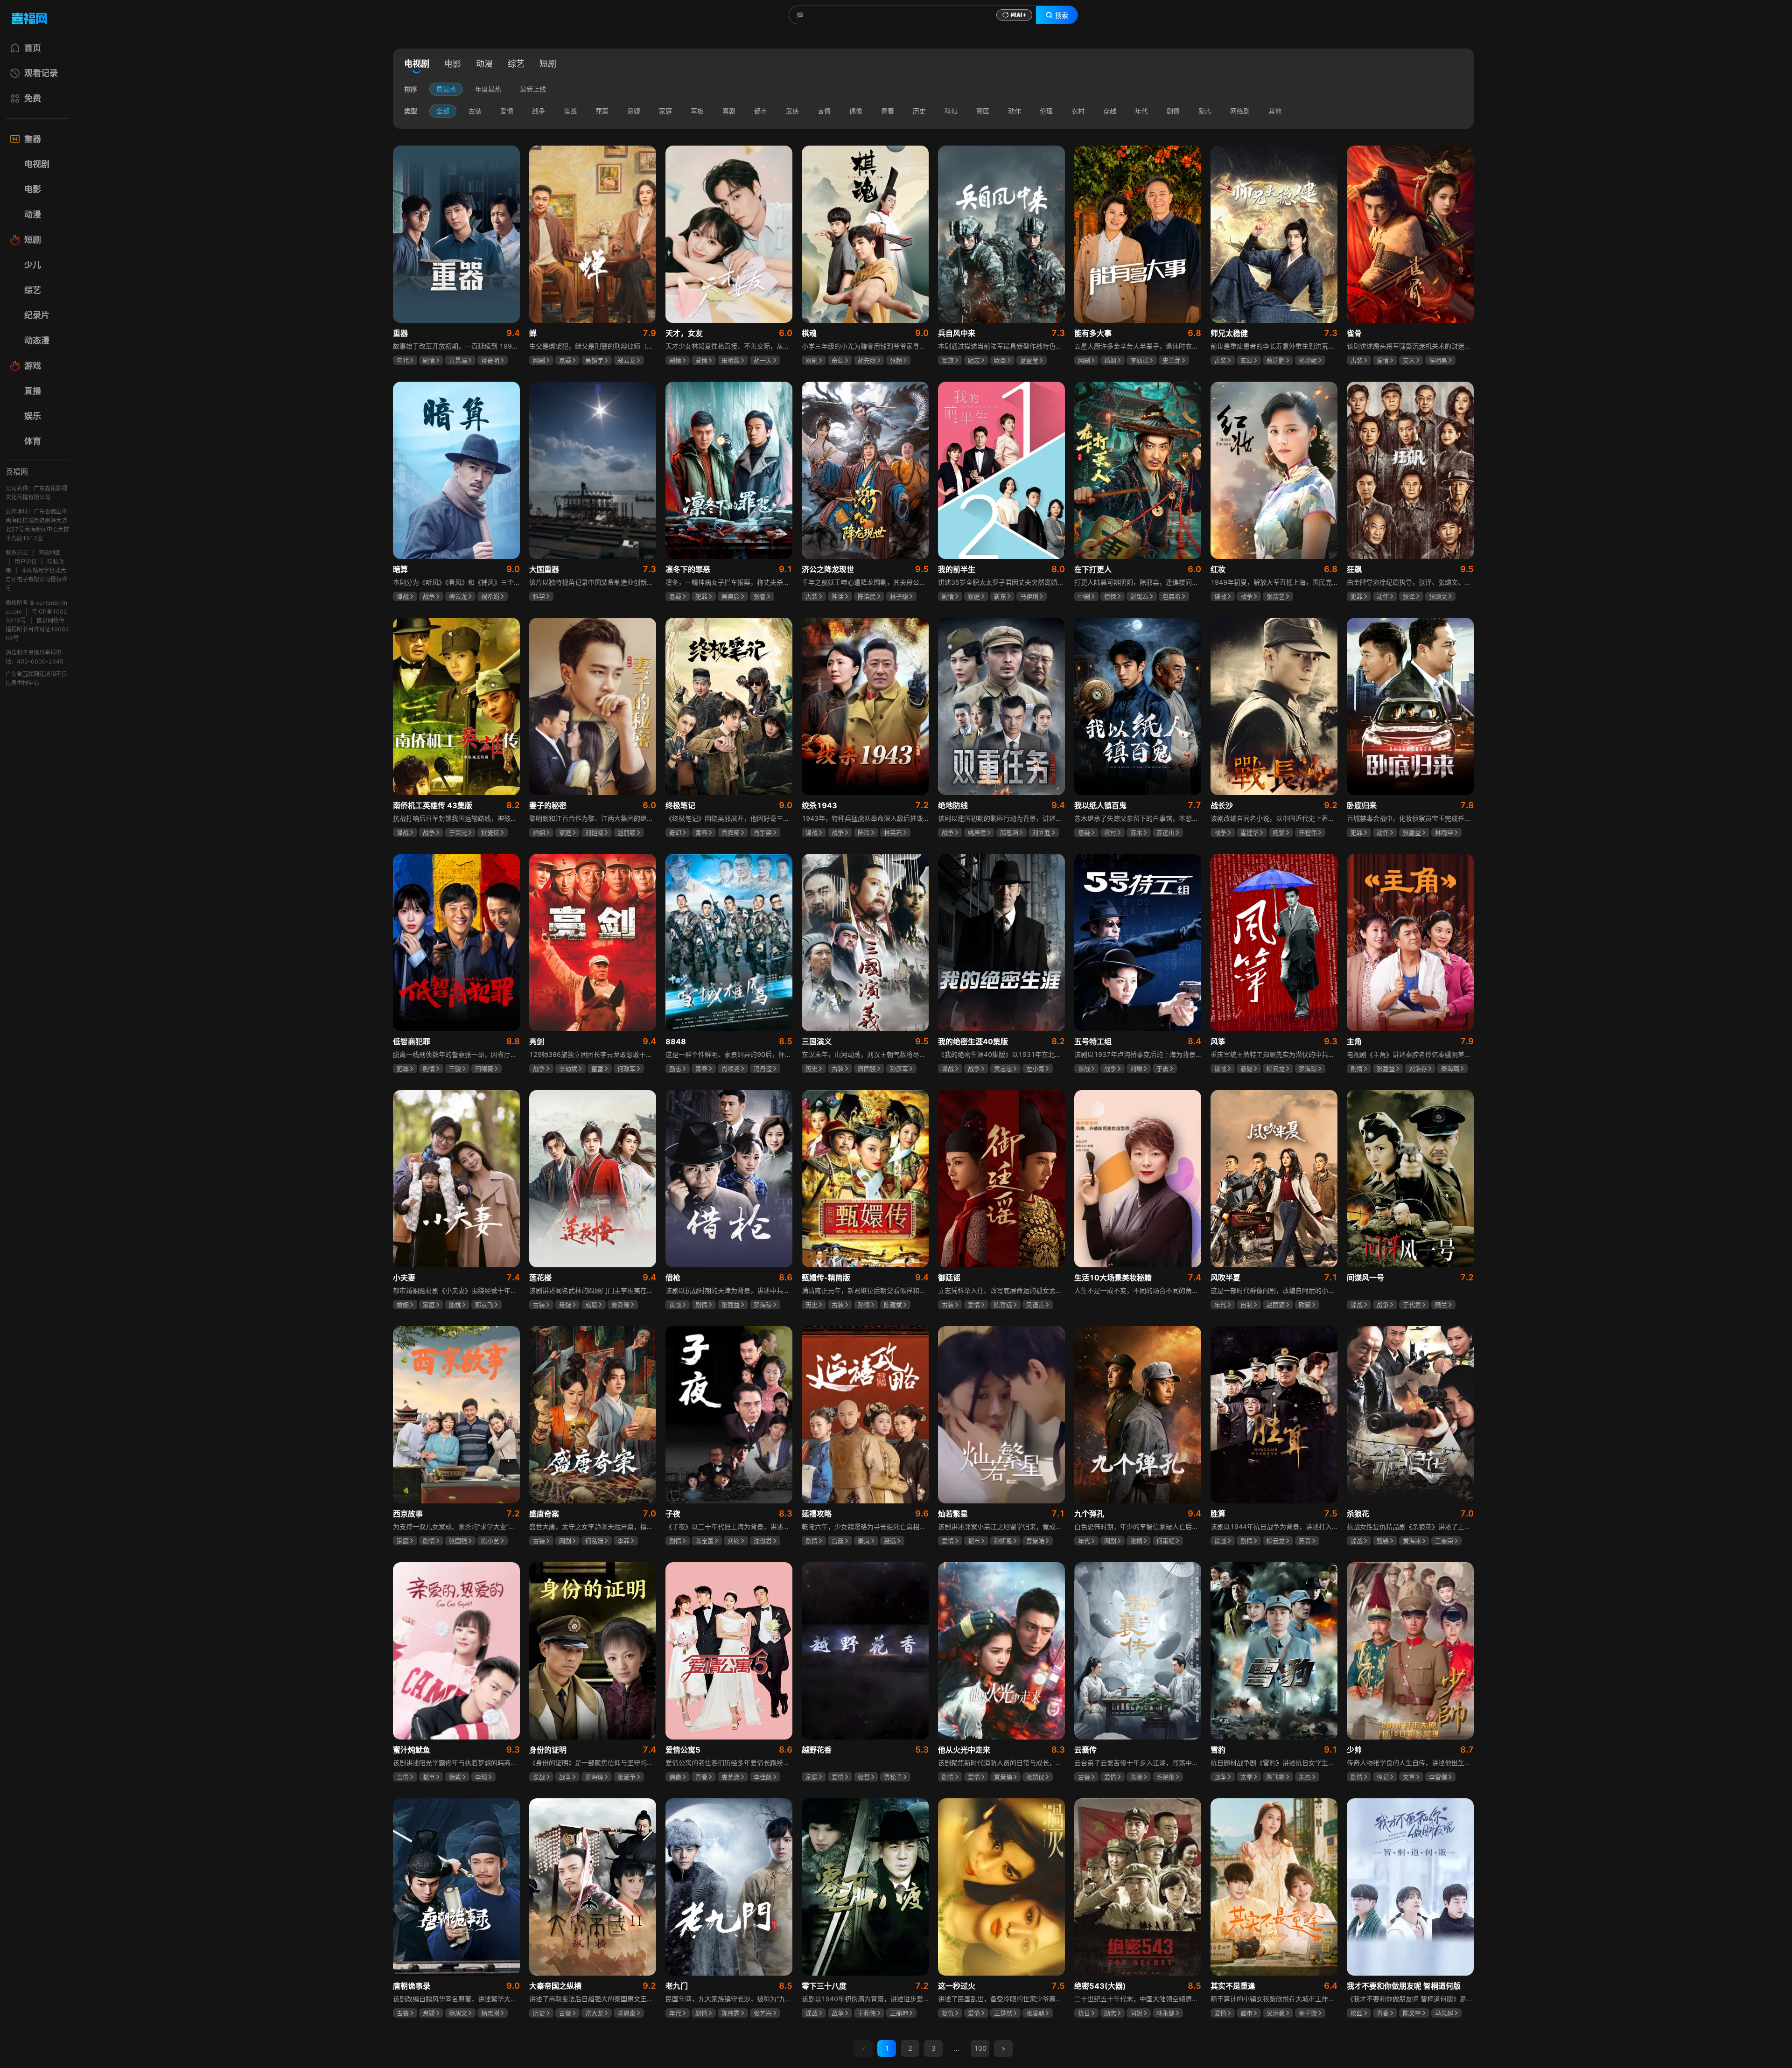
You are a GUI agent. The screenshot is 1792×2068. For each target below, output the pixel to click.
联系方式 (17, 553)
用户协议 (26, 562)
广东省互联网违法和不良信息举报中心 (36, 678)
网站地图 (49, 553)
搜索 (1062, 15)
